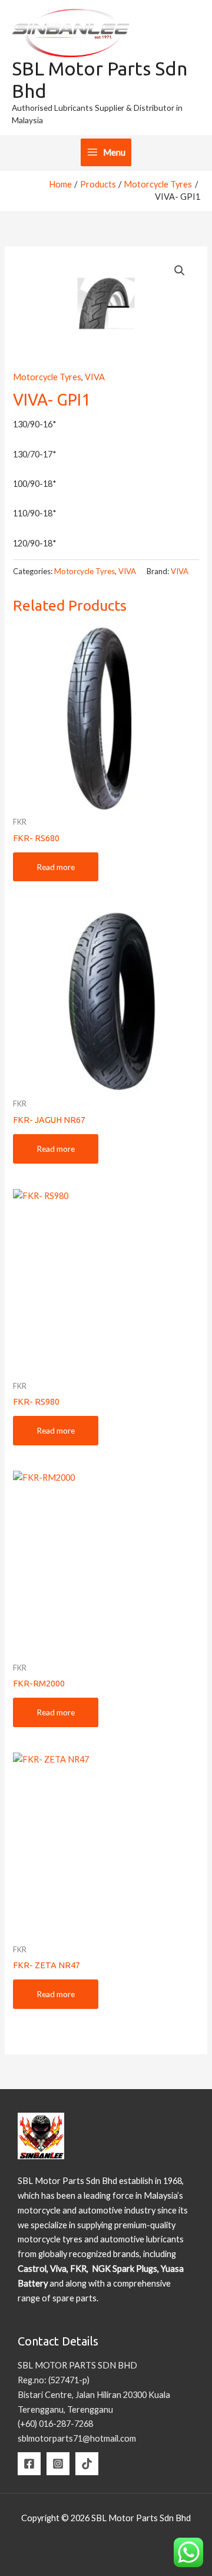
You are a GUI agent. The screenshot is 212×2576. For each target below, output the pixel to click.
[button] (180, 271)
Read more (56, 867)
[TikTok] (87, 2464)
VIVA (95, 377)
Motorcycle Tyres (47, 377)
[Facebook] (29, 2464)
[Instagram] (58, 2464)
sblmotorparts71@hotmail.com (77, 2438)
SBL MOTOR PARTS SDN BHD (77, 2365)
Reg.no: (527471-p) (54, 2380)
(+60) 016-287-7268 (55, 2424)
